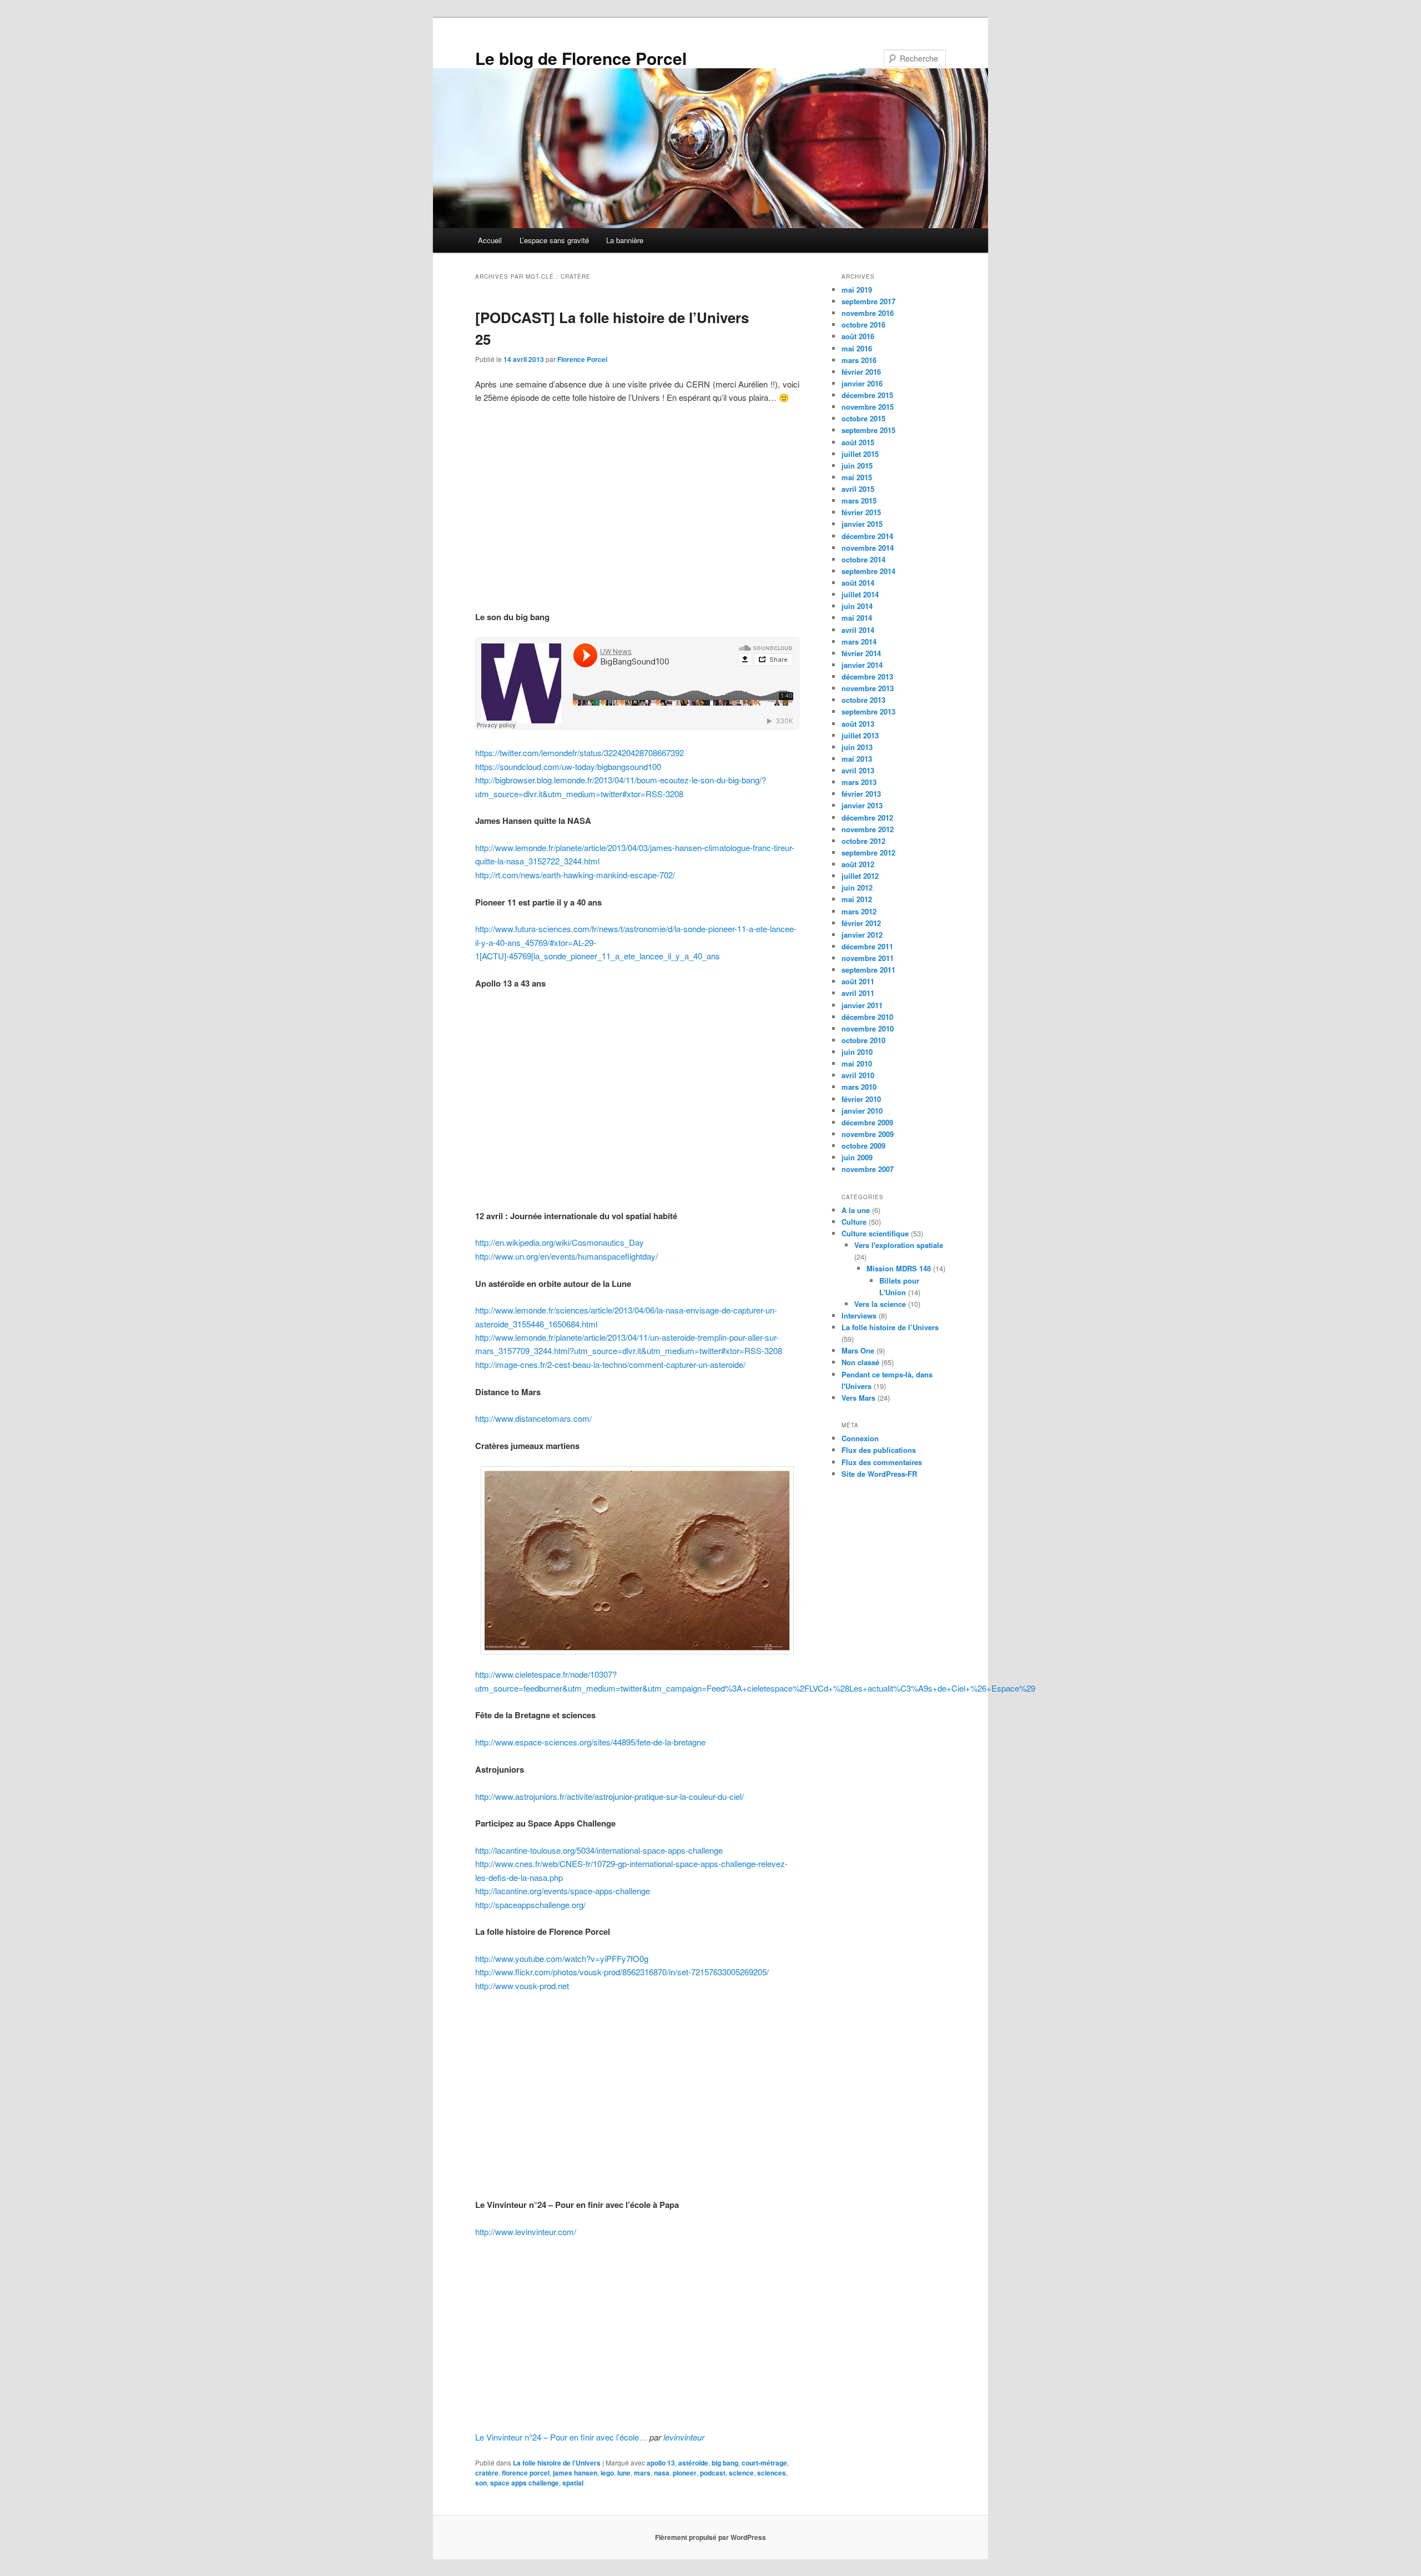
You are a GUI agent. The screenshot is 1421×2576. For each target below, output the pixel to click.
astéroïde (693, 2463)
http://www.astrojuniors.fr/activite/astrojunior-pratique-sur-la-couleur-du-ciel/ (609, 1796)
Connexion (860, 1438)
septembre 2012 (868, 852)
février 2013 (861, 794)
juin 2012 (857, 887)
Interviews (859, 1315)
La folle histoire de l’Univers (557, 2463)
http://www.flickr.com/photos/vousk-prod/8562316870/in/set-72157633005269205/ (622, 1972)
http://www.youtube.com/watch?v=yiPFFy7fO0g (562, 1958)
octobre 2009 (863, 1146)
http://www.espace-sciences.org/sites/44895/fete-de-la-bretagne (590, 1742)
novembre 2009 (868, 1134)
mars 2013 (859, 782)
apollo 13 (661, 2463)
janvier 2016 (862, 383)
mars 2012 (859, 911)
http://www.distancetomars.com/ (533, 1418)
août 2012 (858, 864)
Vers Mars (858, 1398)
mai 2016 (857, 348)
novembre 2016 (868, 313)
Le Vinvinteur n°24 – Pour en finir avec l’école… (561, 2437)
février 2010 (861, 1099)
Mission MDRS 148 (899, 1268)
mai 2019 (857, 290)
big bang (725, 2463)
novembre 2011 (868, 958)
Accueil (490, 240)
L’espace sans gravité (554, 240)
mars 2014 (859, 642)
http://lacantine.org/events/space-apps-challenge (563, 1891)
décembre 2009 (867, 1122)
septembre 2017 (868, 301)
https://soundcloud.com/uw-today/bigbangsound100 (568, 766)
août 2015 (858, 442)
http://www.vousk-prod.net (522, 1986)
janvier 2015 (862, 524)
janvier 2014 (862, 665)
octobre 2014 (863, 559)
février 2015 (861, 512)
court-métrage (764, 2463)
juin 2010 (857, 1052)
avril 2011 (858, 993)
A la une (856, 1210)
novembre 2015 (868, 407)
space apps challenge (525, 2483)
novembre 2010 (868, 1028)
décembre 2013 (867, 676)
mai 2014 (857, 618)
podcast (713, 2473)
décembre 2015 (867, 395)
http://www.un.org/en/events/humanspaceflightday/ (566, 1256)
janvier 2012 (862, 935)
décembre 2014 (867, 536)
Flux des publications (879, 1450)
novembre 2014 (868, 548)
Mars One (858, 1350)
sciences (772, 2473)
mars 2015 (859, 500)
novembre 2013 (868, 688)
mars (642, 2473)
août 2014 (858, 583)
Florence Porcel (582, 359)
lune (624, 2473)
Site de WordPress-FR (879, 1474)
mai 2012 (857, 899)
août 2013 (858, 724)
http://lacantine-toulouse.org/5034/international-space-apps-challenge (599, 1850)
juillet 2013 (860, 735)
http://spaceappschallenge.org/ (530, 1905)
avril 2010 (858, 1075)
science (741, 2473)
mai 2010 (857, 1063)
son (481, 2483)
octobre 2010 (863, 1040)
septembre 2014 (868, 571)
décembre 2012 (867, 817)
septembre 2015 (868, 430)
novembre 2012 (868, 829)
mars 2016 (859, 360)
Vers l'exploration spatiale (899, 1245)
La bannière (625, 240)
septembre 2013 (868, 711)
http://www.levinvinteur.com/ (526, 2232)
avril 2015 (858, 489)
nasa (662, 2473)
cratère (487, 2473)
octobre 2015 (863, 418)
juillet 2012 (860, 876)
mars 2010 (859, 1087)
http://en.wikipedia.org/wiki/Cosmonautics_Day (560, 1242)
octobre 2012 (863, 841)
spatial (573, 2483)
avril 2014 (858, 630)
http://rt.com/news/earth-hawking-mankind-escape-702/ (575, 875)
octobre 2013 (863, 700)
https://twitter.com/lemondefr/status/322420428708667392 (580, 753)
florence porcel (526, 2473)
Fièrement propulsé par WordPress (710, 2537)
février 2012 (861, 923)
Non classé (860, 1362)
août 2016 (858, 336)
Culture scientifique (875, 1233)
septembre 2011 (868, 970)
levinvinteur (684, 2437)
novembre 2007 (868, 1169)
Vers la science (880, 1304)
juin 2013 (857, 747)
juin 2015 (857, 466)
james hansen (575, 2473)
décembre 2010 (867, 1017)
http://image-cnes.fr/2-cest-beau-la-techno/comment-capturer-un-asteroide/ (610, 1364)
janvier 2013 (862, 805)
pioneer (685, 2473)
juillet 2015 (860, 454)
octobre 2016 (863, 324)
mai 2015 (857, 477)
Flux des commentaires (882, 1462)
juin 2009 (857, 1157)
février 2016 (861, 372)
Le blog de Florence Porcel (581, 58)
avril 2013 (858, 770)
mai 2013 (857, 759)
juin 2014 (857, 606)
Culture (854, 1222)
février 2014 (861, 653)
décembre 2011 (867, 946)
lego (607, 2473)
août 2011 (858, 981)
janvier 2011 (862, 1005)
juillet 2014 (860, 594)
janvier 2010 (862, 1111)
